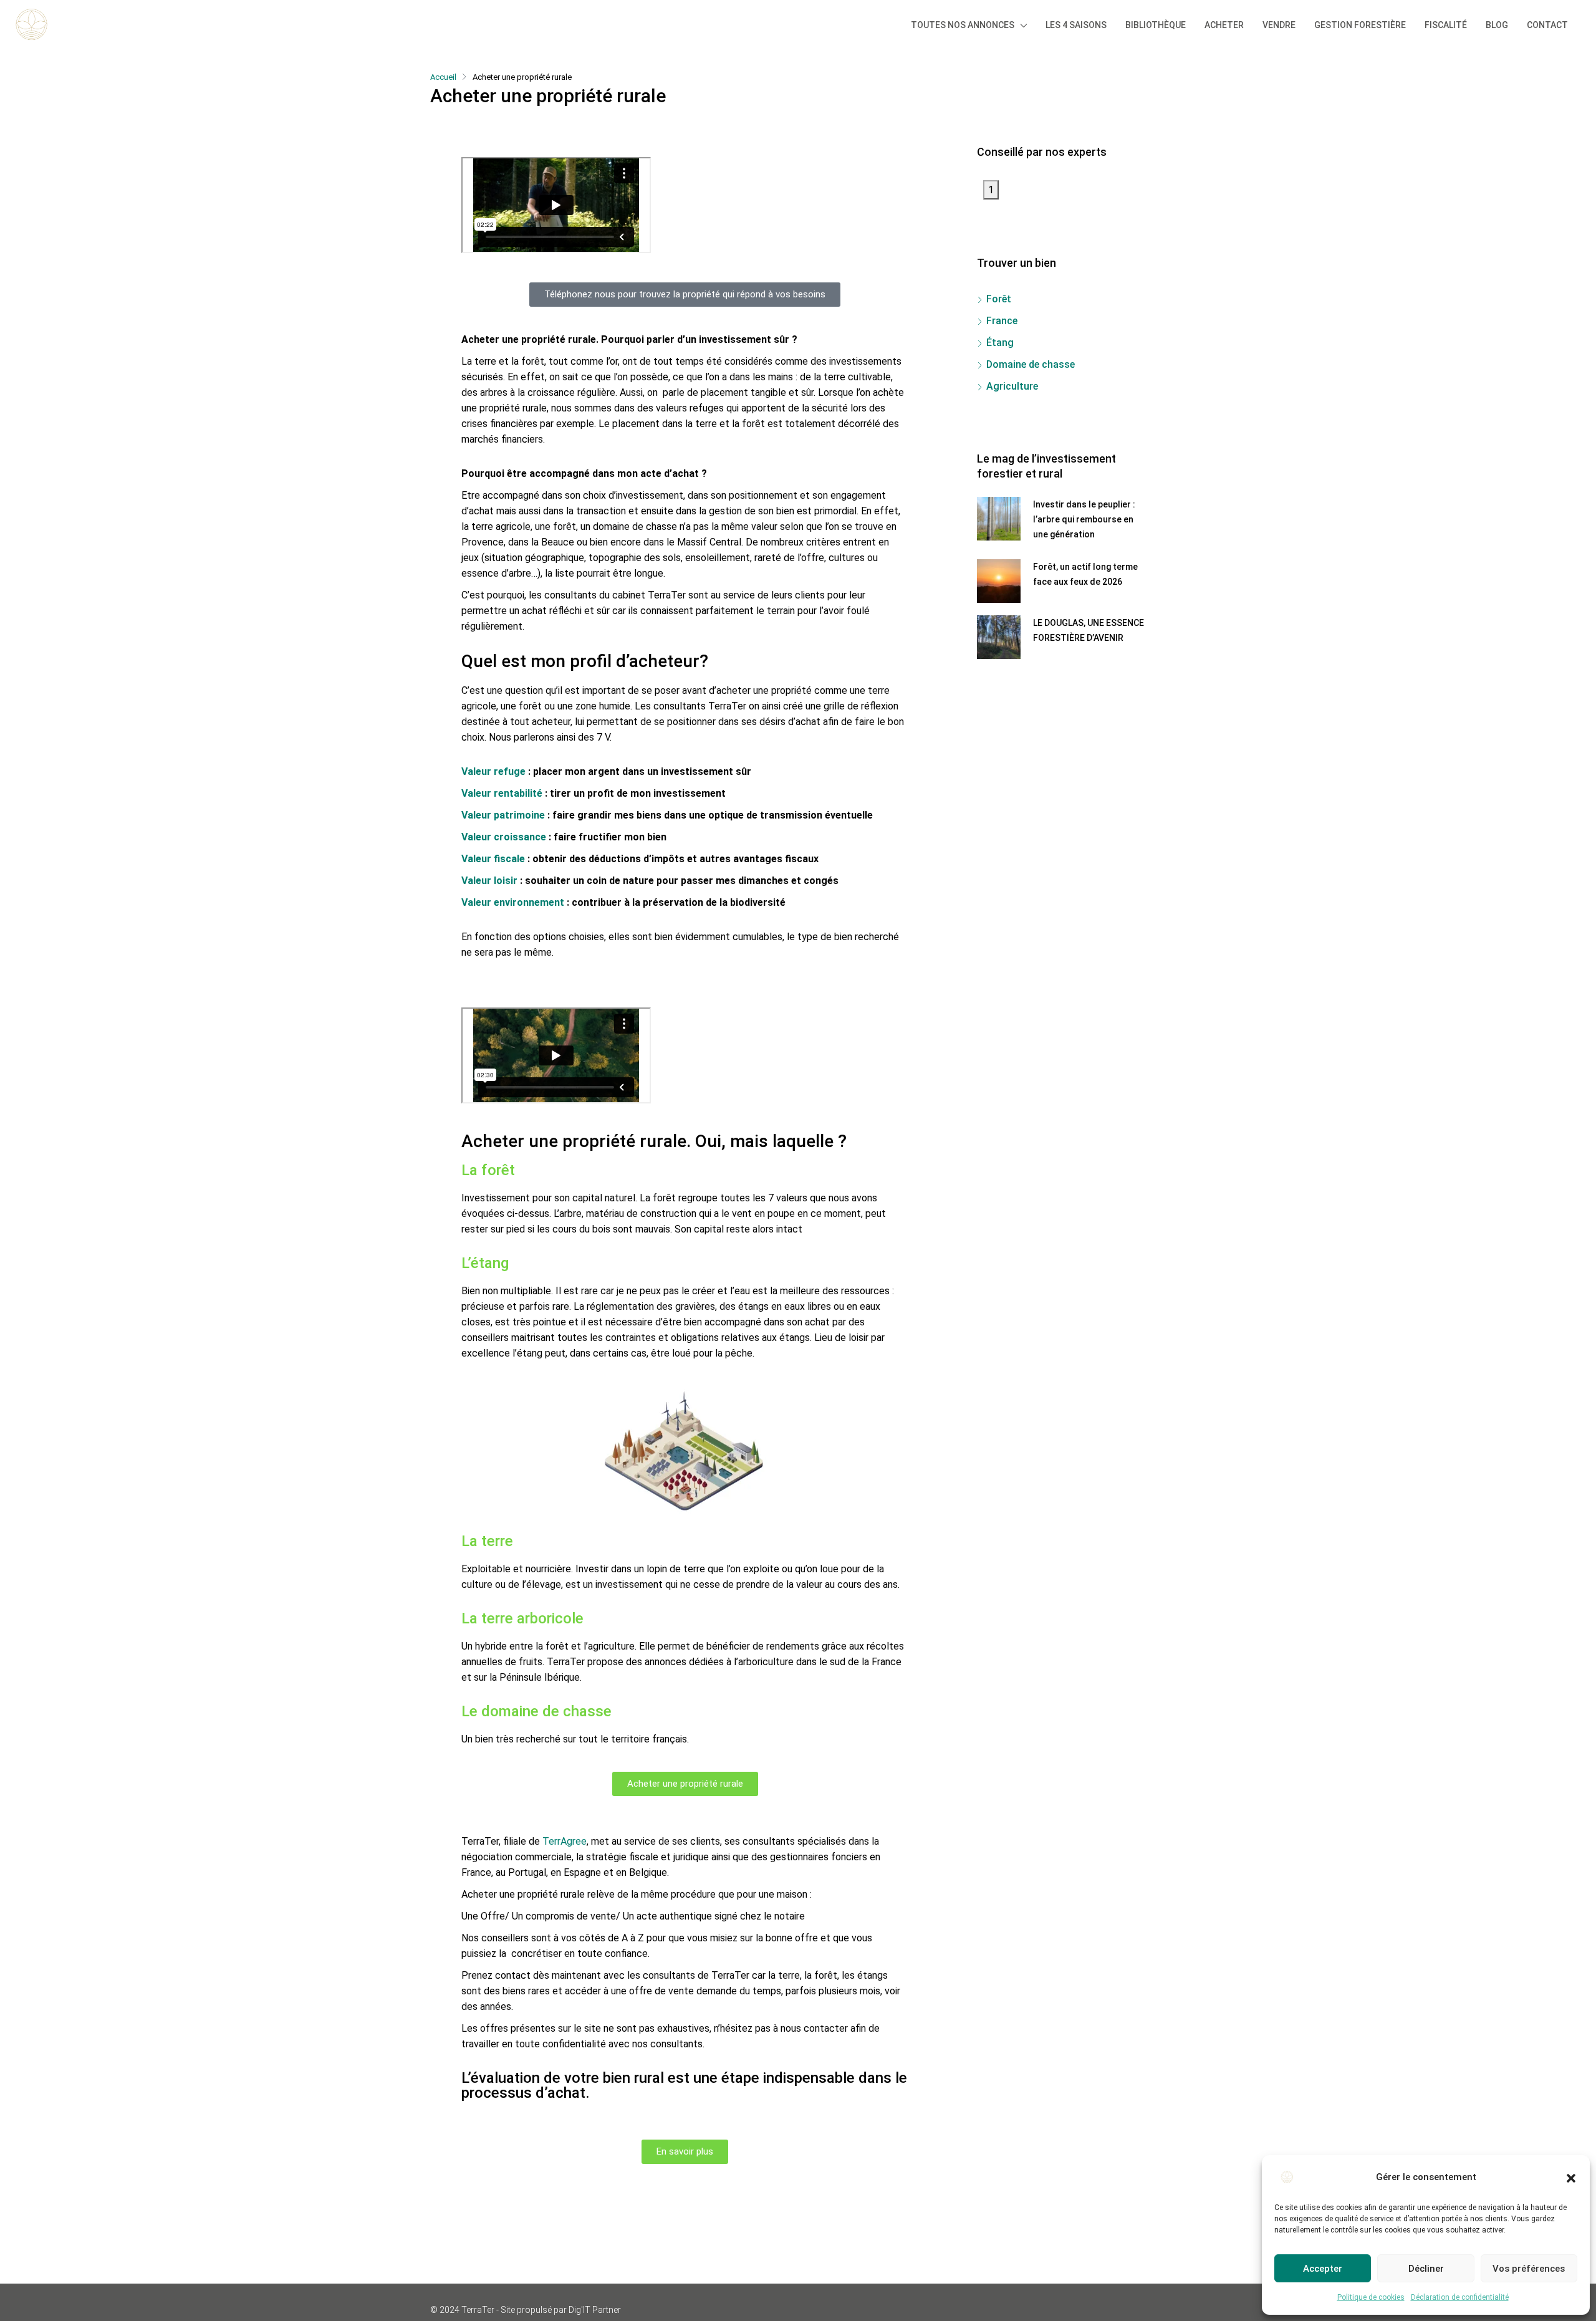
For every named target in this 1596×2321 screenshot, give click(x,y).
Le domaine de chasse (536, 1711)
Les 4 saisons (1076, 25)
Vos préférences (1529, 2269)
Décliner (1426, 2269)
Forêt (999, 299)
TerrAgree (565, 1841)
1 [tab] (991, 190)
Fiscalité (1446, 25)
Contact (1547, 25)
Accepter (1323, 2269)
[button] (1571, 2177)
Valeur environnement (513, 902)
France (1002, 321)
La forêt (488, 1170)
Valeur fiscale (493, 859)
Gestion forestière (1360, 25)
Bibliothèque (1156, 25)
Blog (1497, 25)
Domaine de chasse (1031, 364)
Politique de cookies (1371, 2297)
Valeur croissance (504, 837)
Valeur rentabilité (502, 793)
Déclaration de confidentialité (1460, 2297)
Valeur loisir (489, 881)
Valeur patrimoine (503, 815)
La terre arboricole (522, 1618)
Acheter (1224, 25)
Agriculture (1012, 386)
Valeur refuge (493, 771)
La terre (487, 1541)
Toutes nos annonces (963, 25)
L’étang (485, 1263)
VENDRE (1279, 25)
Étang (1000, 343)
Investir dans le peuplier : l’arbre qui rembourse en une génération (1084, 519)
